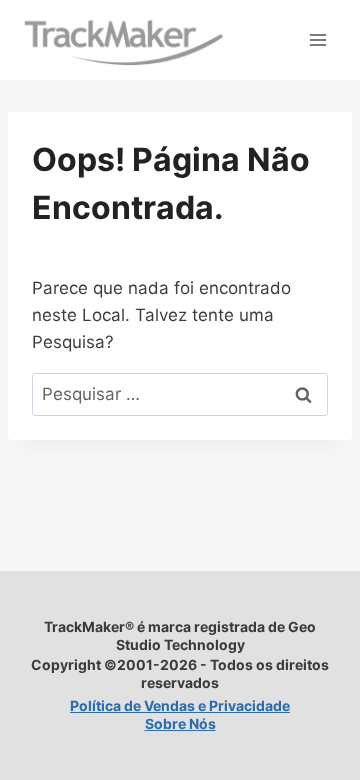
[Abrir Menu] (317, 39)
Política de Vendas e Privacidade (180, 705)
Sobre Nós (180, 723)
